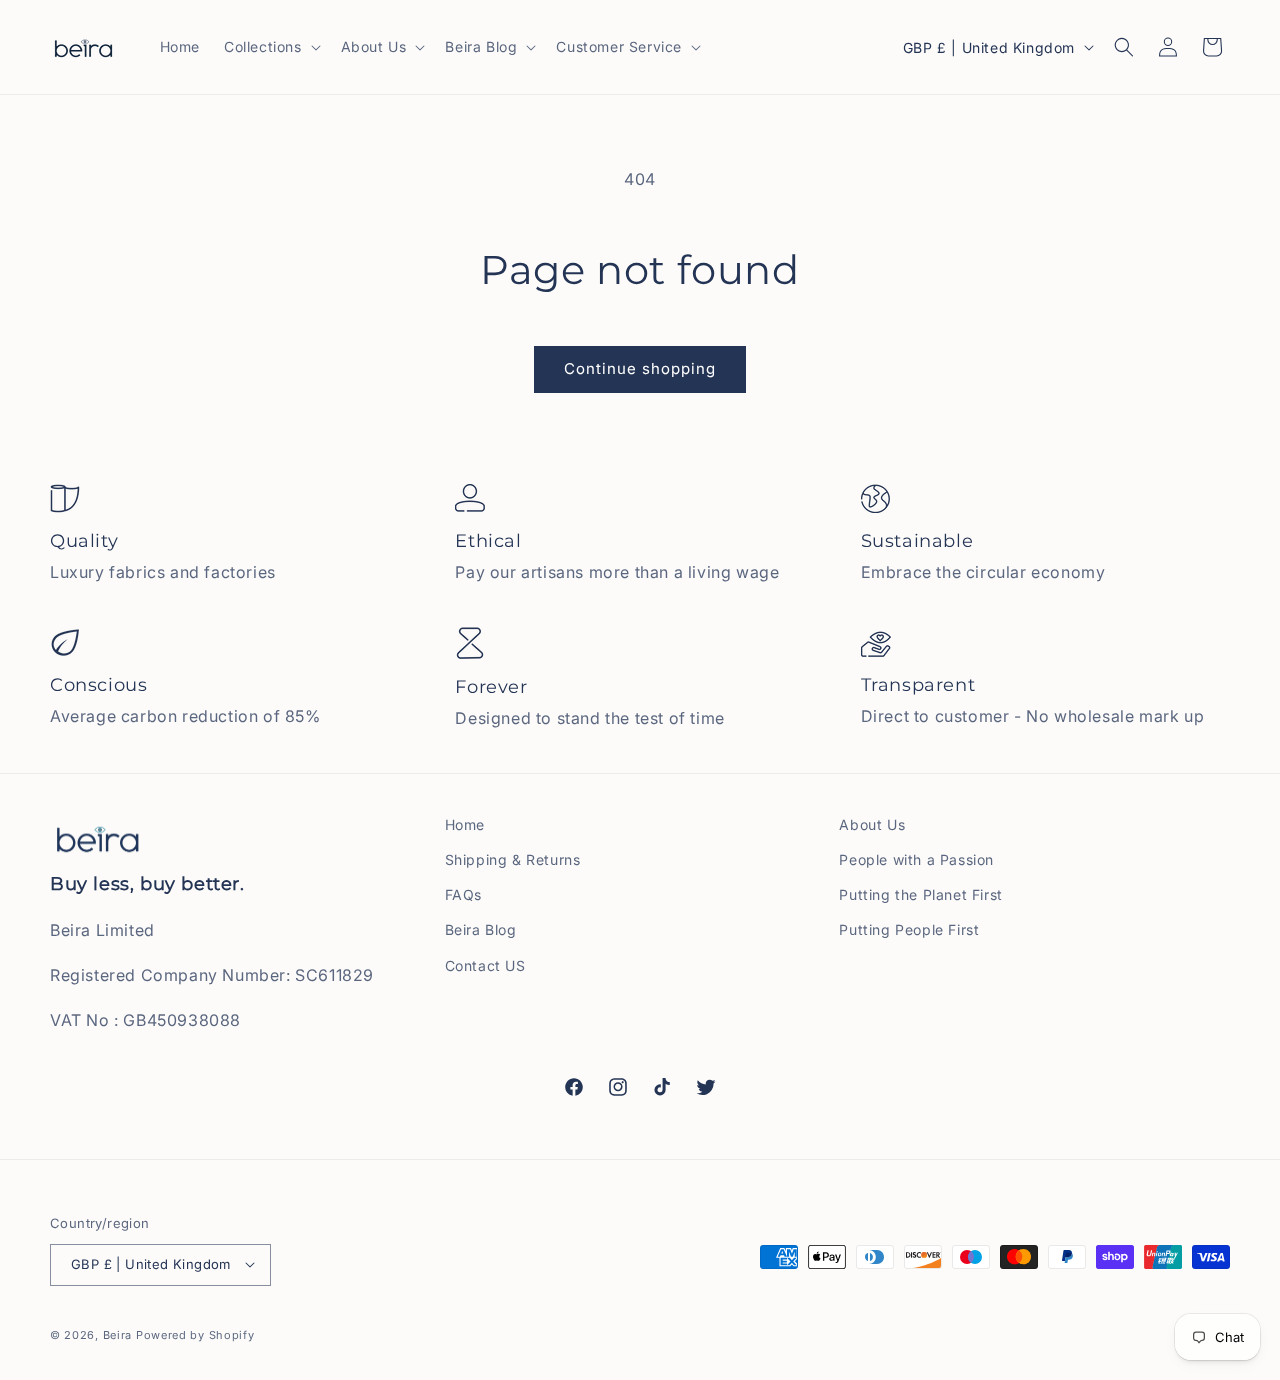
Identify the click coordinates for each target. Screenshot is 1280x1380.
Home (465, 824)
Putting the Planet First (920, 894)
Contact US (485, 965)
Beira (118, 1334)
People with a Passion (916, 859)
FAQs (463, 894)
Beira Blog (481, 929)
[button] (270, 47)
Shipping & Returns (513, 859)
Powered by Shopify (195, 1334)
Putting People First (909, 929)
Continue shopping (640, 368)
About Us (872, 824)
